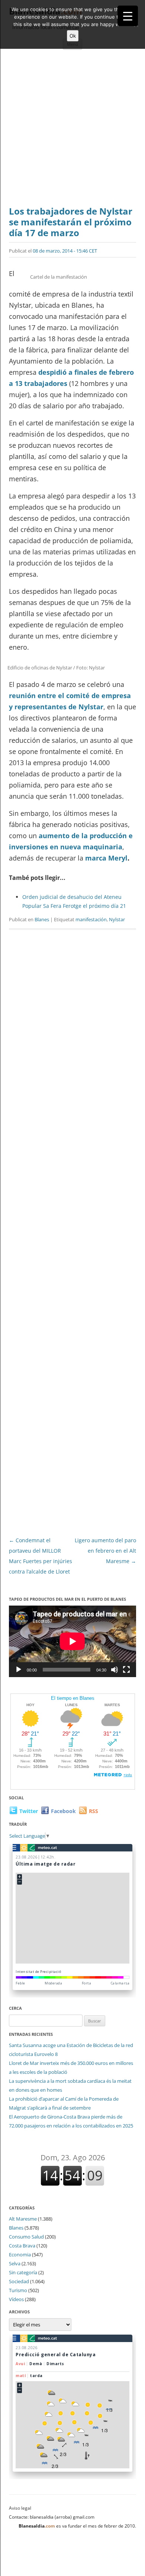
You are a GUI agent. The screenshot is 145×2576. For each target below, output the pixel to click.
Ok (73, 36)
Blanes (42, 919)
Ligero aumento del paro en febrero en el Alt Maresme (105, 1551)
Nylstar (117, 919)
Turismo (18, 2290)
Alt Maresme (23, 2219)
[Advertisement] (72, 130)
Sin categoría (23, 2272)
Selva (15, 2263)
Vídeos (16, 2299)
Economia (20, 2255)
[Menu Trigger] (128, 16)
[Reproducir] (19, 1670)
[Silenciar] (115, 1670)
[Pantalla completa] (126, 1670)
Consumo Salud (26, 2237)
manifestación (91, 919)
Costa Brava (22, 2246)
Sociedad (19, 2281)
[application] (72, 1641)
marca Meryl (106, 858)
